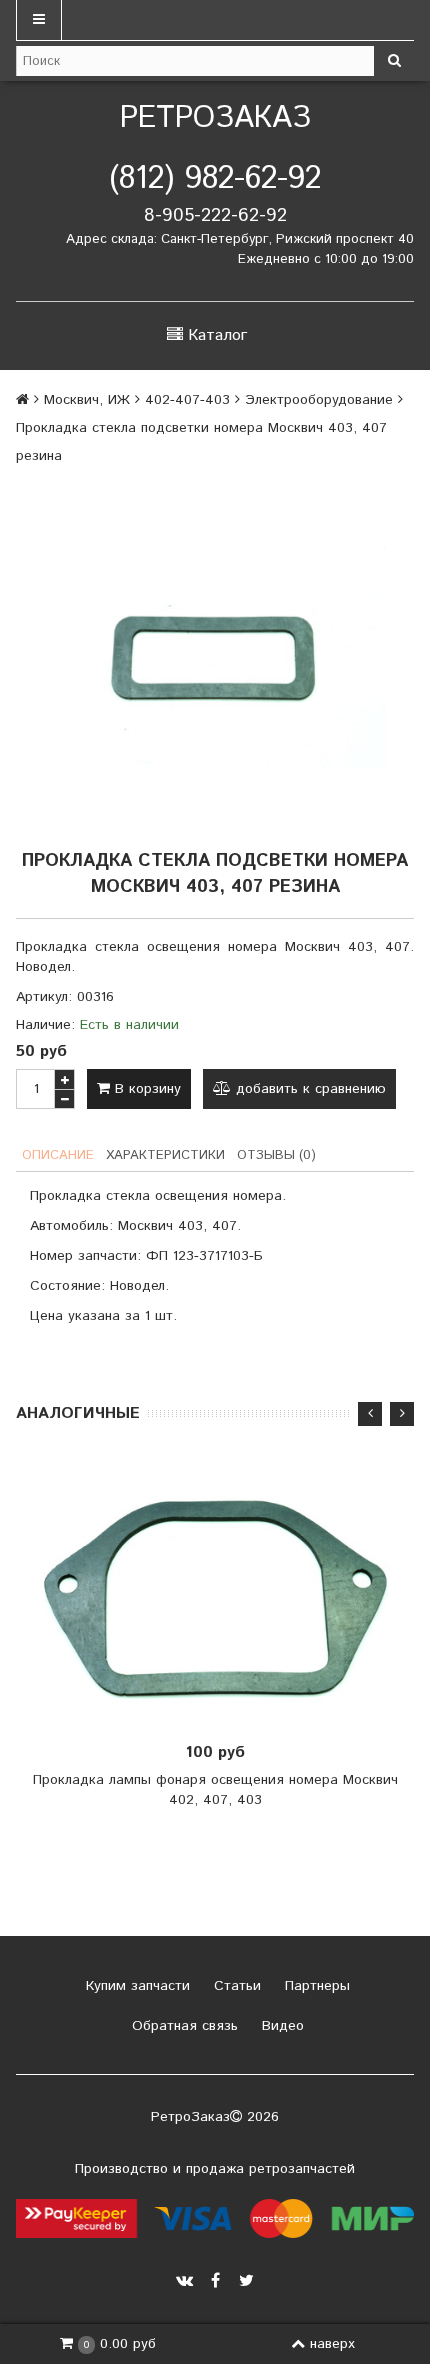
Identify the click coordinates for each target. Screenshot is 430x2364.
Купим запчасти (135, 1986)
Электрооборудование (319, 400)
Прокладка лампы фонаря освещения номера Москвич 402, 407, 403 (215, 1790)
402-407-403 (187, 400)
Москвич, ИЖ (87, 400)
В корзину (145, 1089)
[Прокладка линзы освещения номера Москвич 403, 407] (215, 655)
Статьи (235, 1986)
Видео (280, 2026)
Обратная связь (182, 2026)
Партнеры (315, 1986)
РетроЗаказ (215, 118)
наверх (332, 2344)
